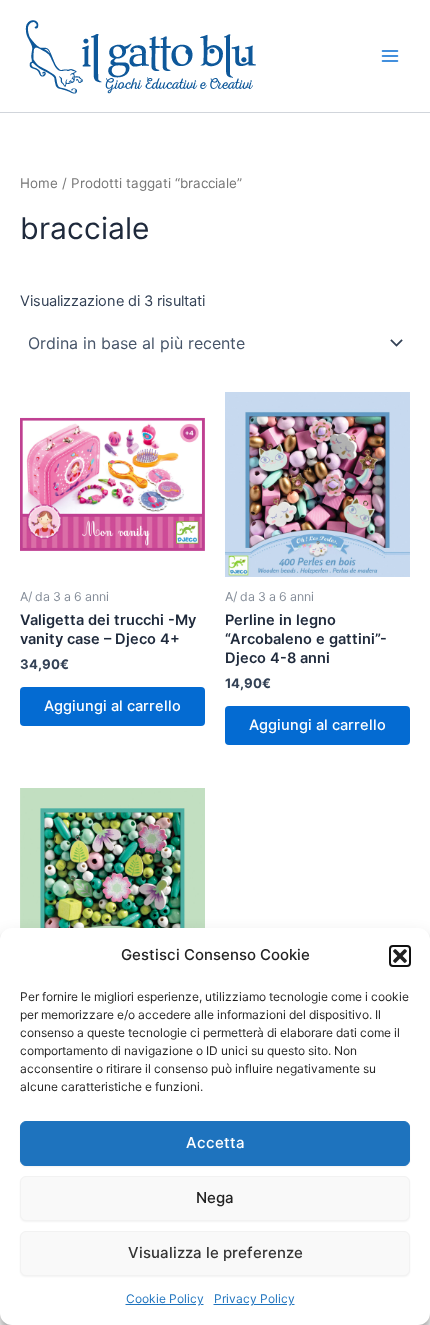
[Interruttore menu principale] (390, 56)
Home (39, 183)
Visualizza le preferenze (215, 1252)
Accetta (215, 1142)
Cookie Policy (165, 1298)
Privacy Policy (254, 1298)
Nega (215, 1197)
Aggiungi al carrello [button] (112, 706)
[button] (400, 956)
